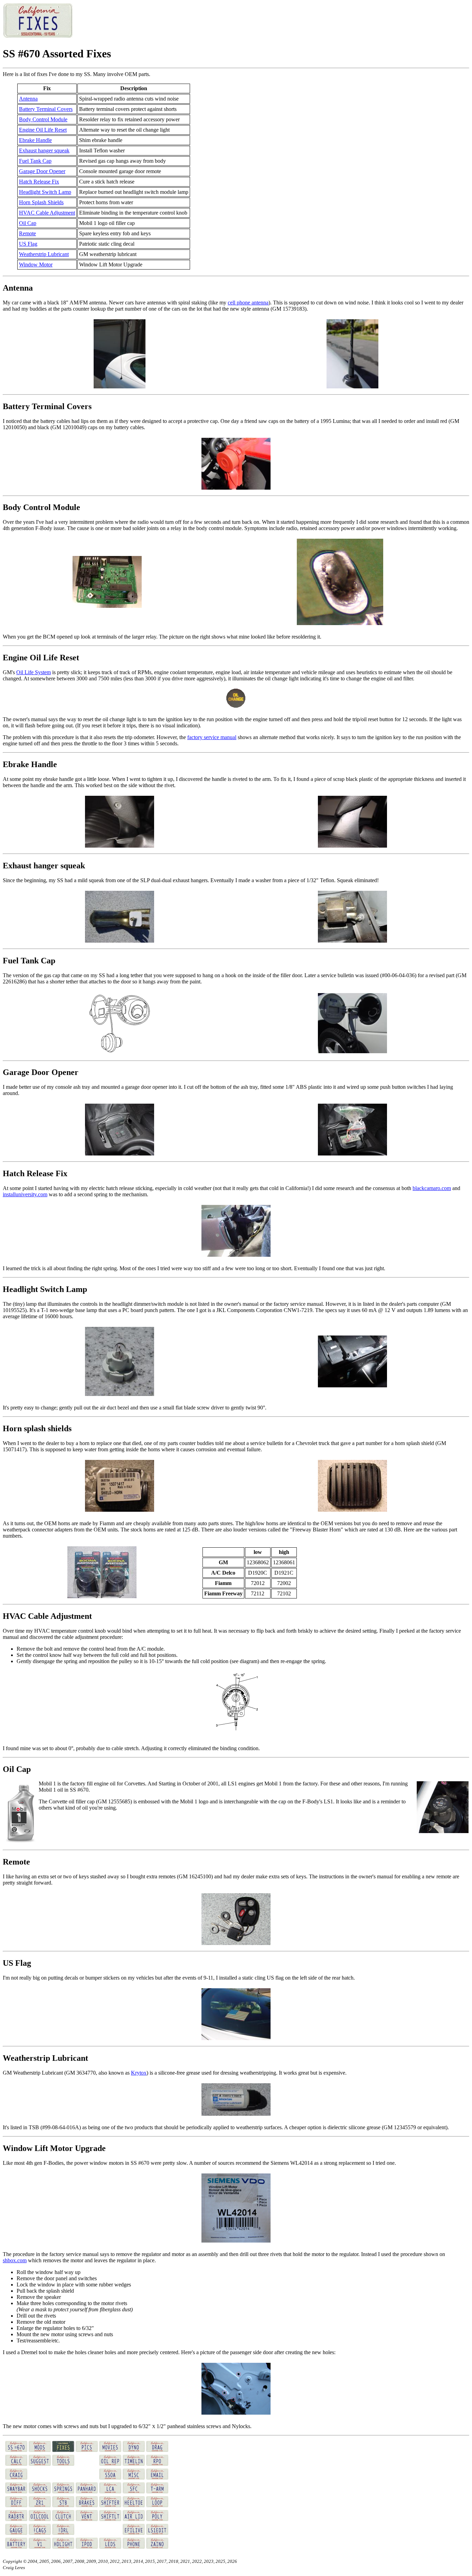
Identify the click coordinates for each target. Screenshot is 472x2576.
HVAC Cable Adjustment (47, 213)
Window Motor (36, 265)
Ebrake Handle (35, 140)
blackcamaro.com (432, 1188)
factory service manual (212, 737)
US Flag (28, 244)
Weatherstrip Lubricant (44, 254)
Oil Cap (28, 223)
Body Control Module (43, 119)
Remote (27, 233)
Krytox (139, 2073)
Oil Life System (34, 672)
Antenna (28, 99)
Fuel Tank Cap (35, 161)
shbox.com (15, 2260)
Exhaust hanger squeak (44, 150)
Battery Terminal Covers (46, 109)
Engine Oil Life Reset (43, 130)
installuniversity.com (25, 1194)
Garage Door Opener (42, 171)
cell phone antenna (248, 303)
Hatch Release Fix (39, 182)
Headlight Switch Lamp (45, 192)
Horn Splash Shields (41, 202)
